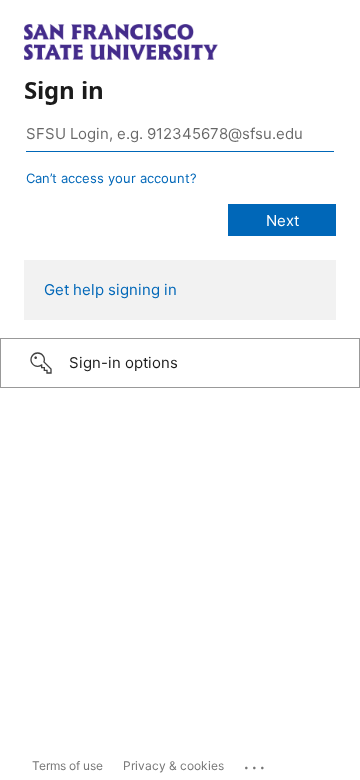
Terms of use (67, 765)
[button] (180, 363)
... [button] (256, 763)
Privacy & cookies (173, 765)
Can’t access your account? (111, 178)
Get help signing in (110, 289)
